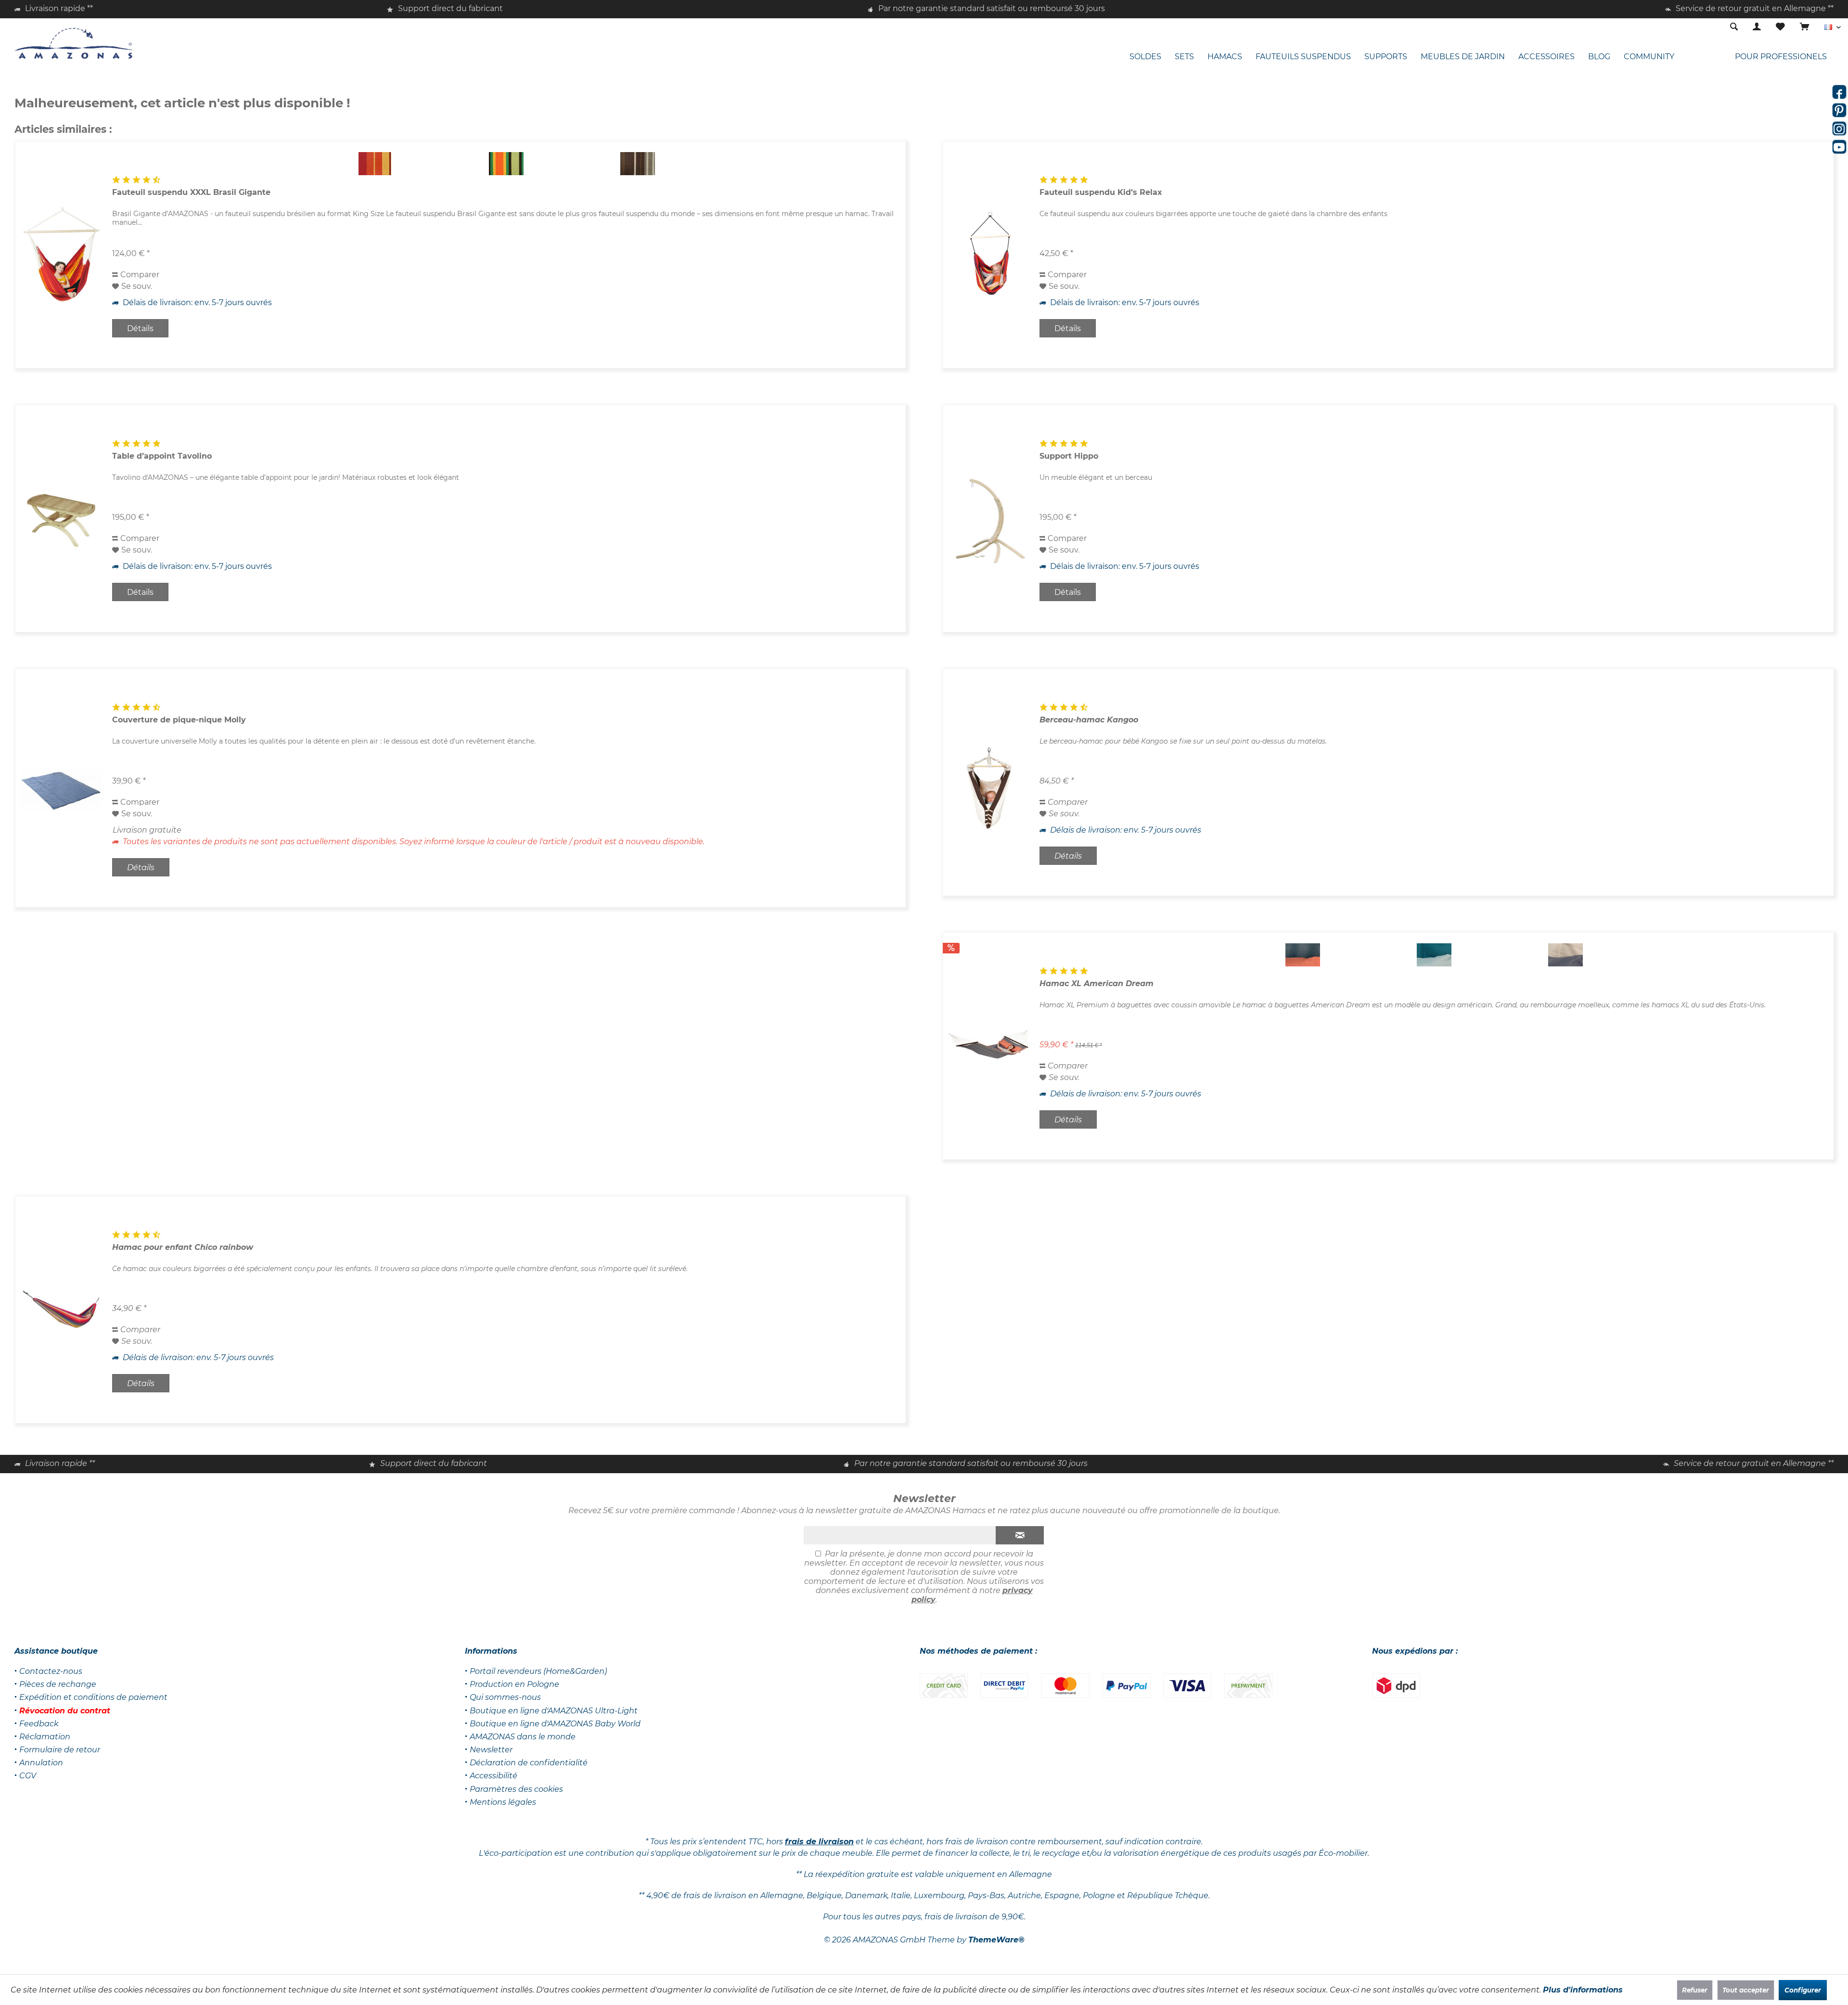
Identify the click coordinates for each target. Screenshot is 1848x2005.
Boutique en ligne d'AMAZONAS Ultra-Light (554, 1711)
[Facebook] (1839, 92)
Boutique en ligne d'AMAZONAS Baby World (555, 1724)
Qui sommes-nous (505, 1697)
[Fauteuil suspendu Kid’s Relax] (989, 255)
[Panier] (1805, 27)
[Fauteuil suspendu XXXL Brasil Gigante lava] (375, 164)
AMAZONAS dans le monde (523, 1737)
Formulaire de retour (60, 1750)
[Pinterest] (1839, 110)
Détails (140, 328)
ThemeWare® (996, 1940)
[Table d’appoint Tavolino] (62, 519)
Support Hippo (1069, 456)
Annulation (41, 1763)
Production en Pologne (514, 1684)
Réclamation (45, 1737)
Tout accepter (1746, 1990)
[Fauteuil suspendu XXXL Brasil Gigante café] (637, 164)
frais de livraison (819, 1842)
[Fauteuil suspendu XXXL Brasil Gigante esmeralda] (506, 164)
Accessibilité (494, 1776)
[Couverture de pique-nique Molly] (62, 788)
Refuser (1695, 1990)
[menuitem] (1804, 27)
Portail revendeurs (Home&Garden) (538, 1671)
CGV (28, 1776)
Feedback (39, 1724)
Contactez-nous (51, 1671)
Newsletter (491, 1750)
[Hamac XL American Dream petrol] (1434, 955)
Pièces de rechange (58, 1684)
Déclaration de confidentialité (529, 1763)
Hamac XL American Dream (1097, 983)
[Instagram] (1839, 129)
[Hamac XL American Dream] (989, 1046)
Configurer (1803, 1990)
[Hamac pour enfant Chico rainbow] (62, 1310)
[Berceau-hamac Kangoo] (989, 782)
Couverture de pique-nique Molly (179, 720)
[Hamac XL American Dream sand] (1565, 955)
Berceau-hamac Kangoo (1089, 720)
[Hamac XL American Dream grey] (1303, 955)
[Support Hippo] (989, 519)
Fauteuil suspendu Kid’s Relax (1101, 192)
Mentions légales (503, 1802)
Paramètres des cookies (516, 1789)
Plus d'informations (1583, 1990)
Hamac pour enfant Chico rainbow (183, 1247)
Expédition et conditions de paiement (93, 1697)
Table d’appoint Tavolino (162, 456)
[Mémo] (1780, 27)
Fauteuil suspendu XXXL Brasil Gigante (191, 192)
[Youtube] (1839, 147)
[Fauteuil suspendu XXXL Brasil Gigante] (62, 255)
